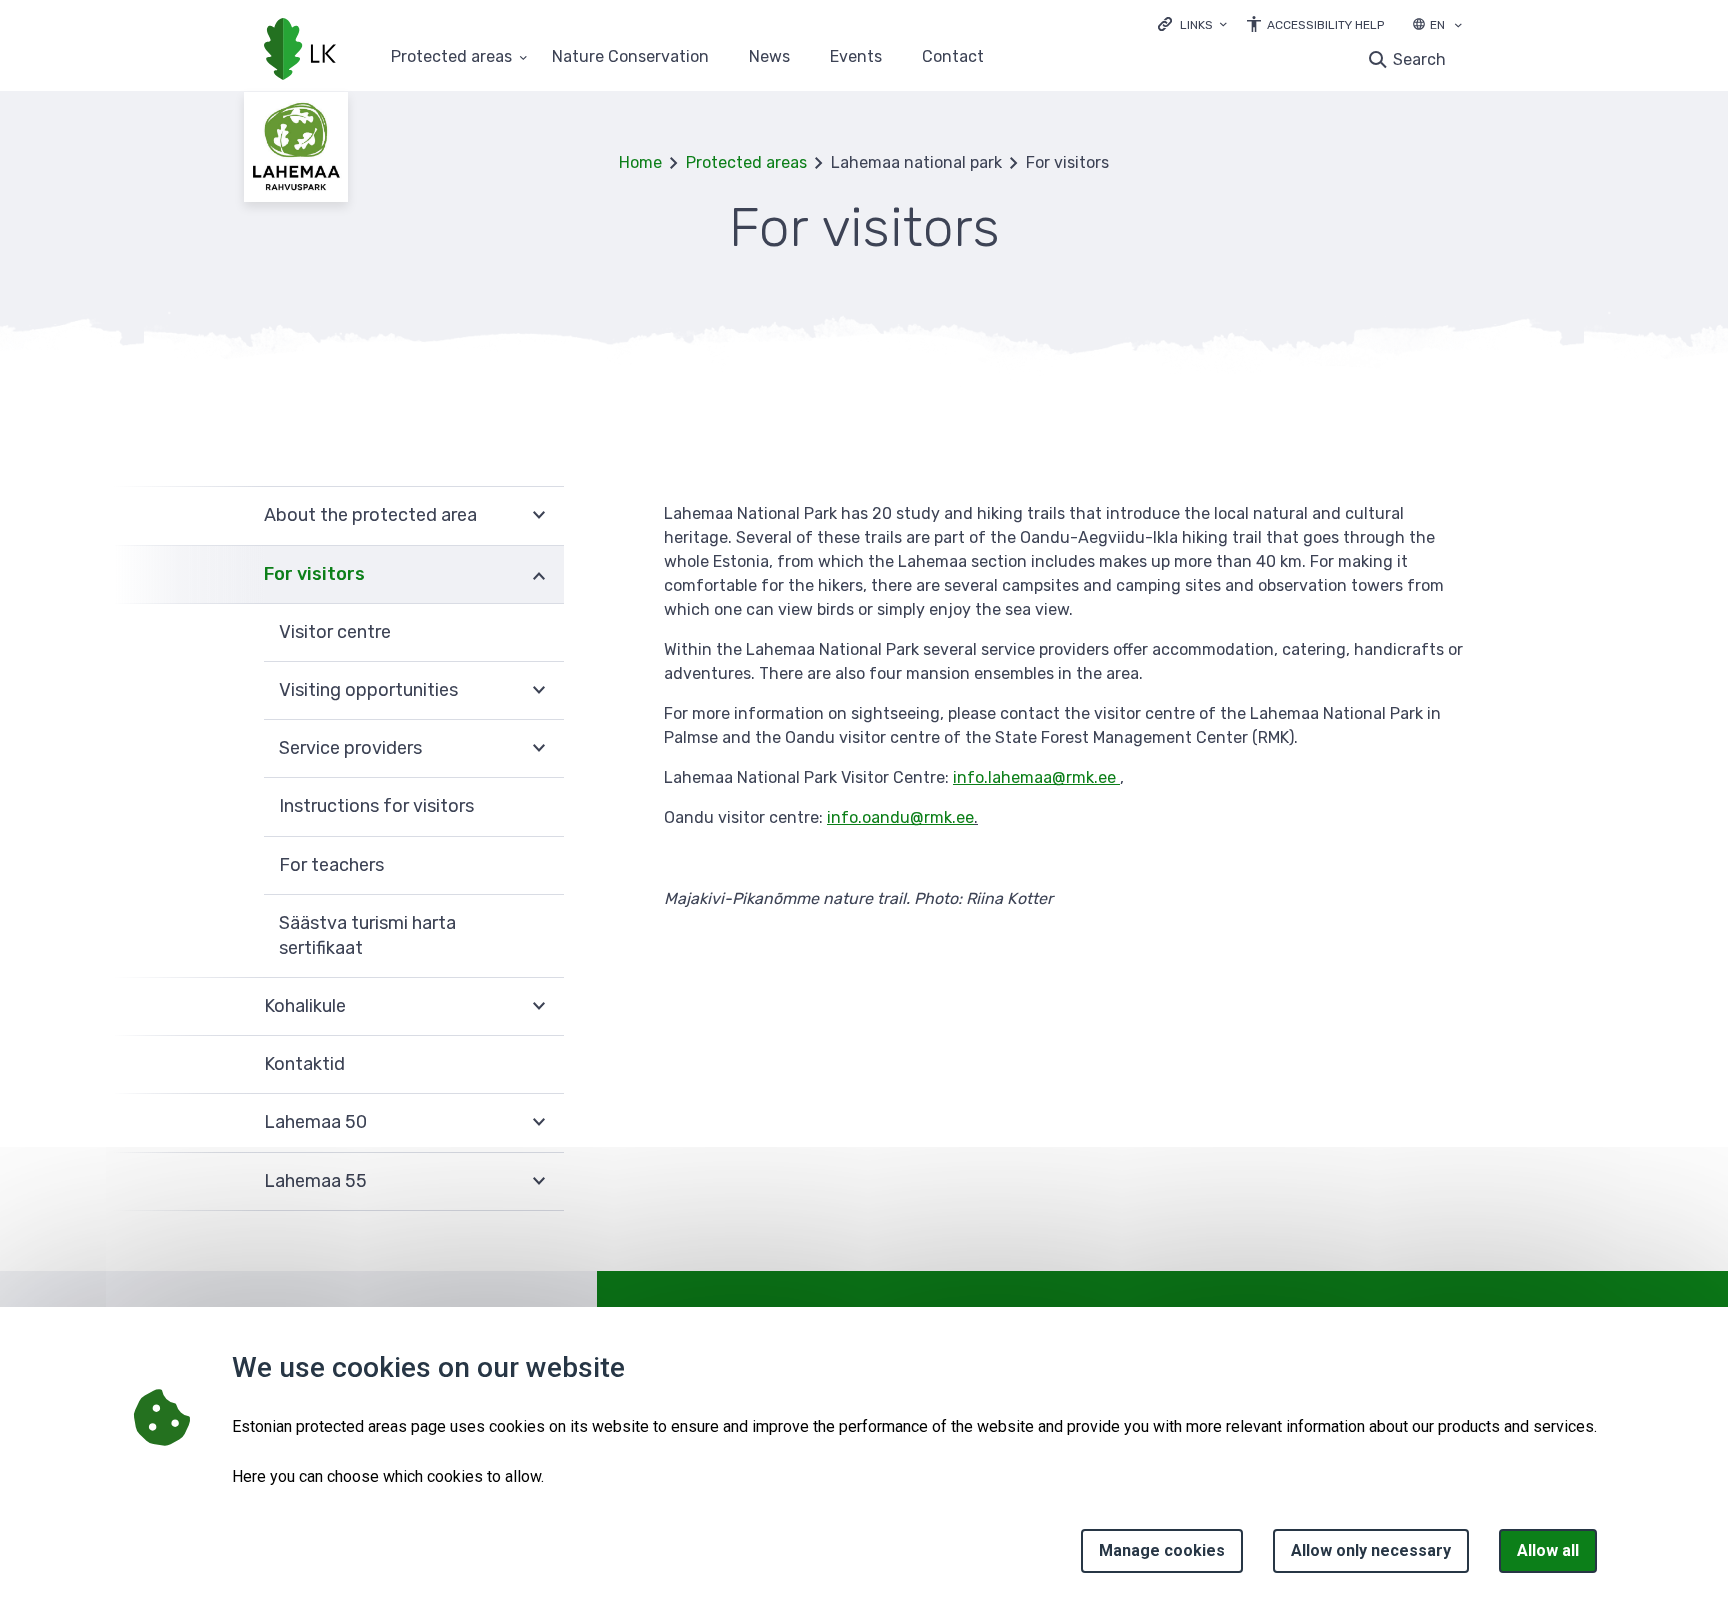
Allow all (1548, 1550)
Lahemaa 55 (315, 1181)
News (769, 57)
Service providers (350, 748)
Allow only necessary (1371, 1550)
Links (1196, 25)
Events (856, 57)
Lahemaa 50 (315, 1122)
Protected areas (451, 57)
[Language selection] (1458, 27)
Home (640, 162)
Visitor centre (335, 632)
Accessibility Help (1325, 25)
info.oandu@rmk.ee (900, 817)
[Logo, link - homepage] (300, 51)
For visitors (314, 574)
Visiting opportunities (368, 690)
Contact (953, 57)
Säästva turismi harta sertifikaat (367, 935)
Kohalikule (305, 1006)
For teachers (331, 865)
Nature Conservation (630, 57)
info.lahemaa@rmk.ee (1036, 777)
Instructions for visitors (376, 806)
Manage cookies (1162, 1550)
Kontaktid (304, 1064)
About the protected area (370, 515)
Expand (539, 515)
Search (1419, 59)
